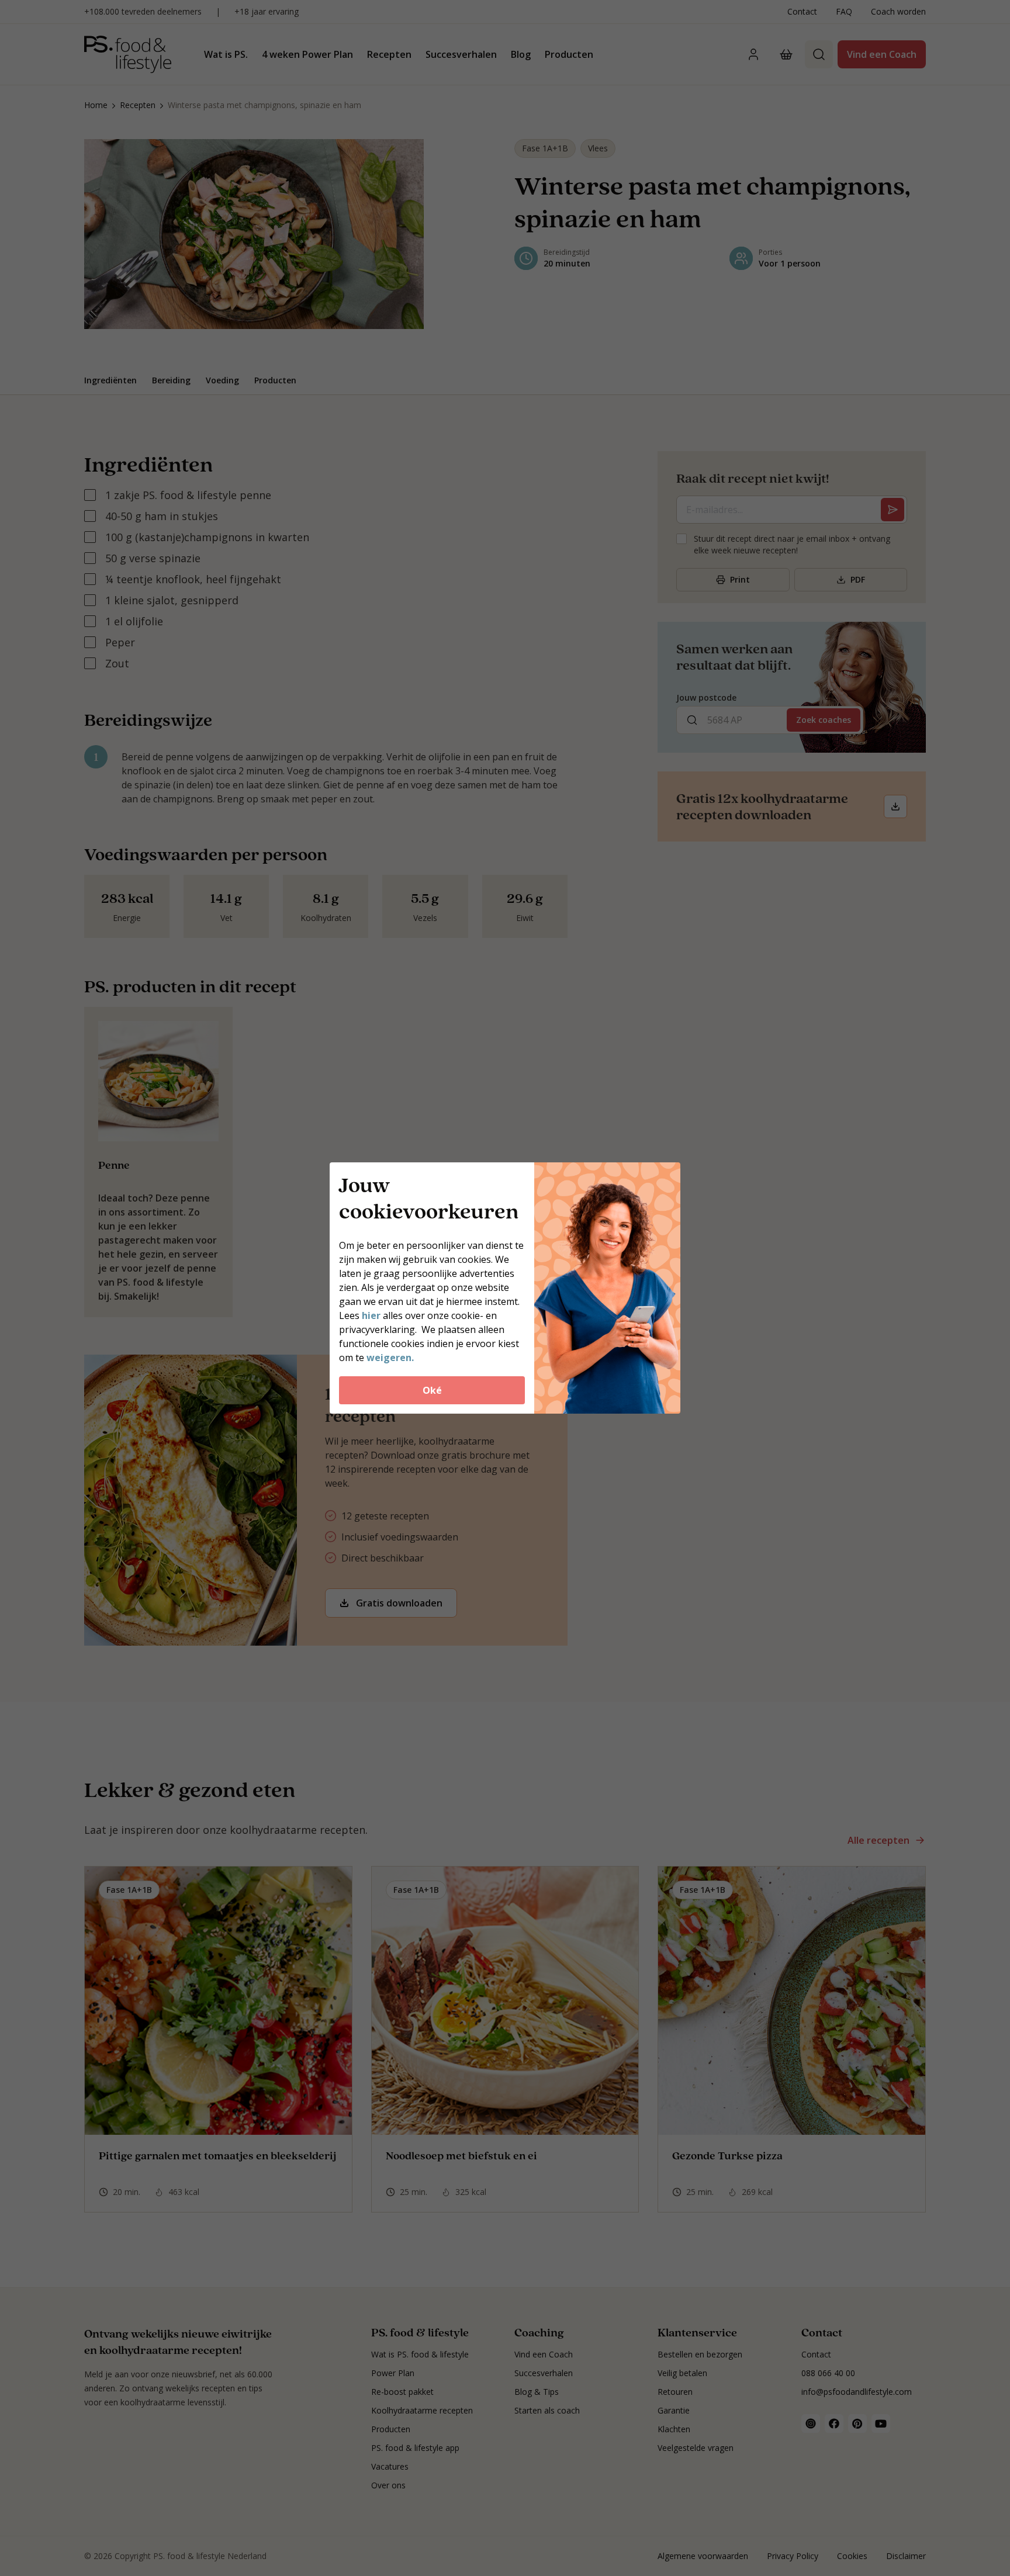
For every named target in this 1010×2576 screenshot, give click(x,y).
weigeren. (390, 1358)
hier (372, 1315)
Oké (432, 1390)
